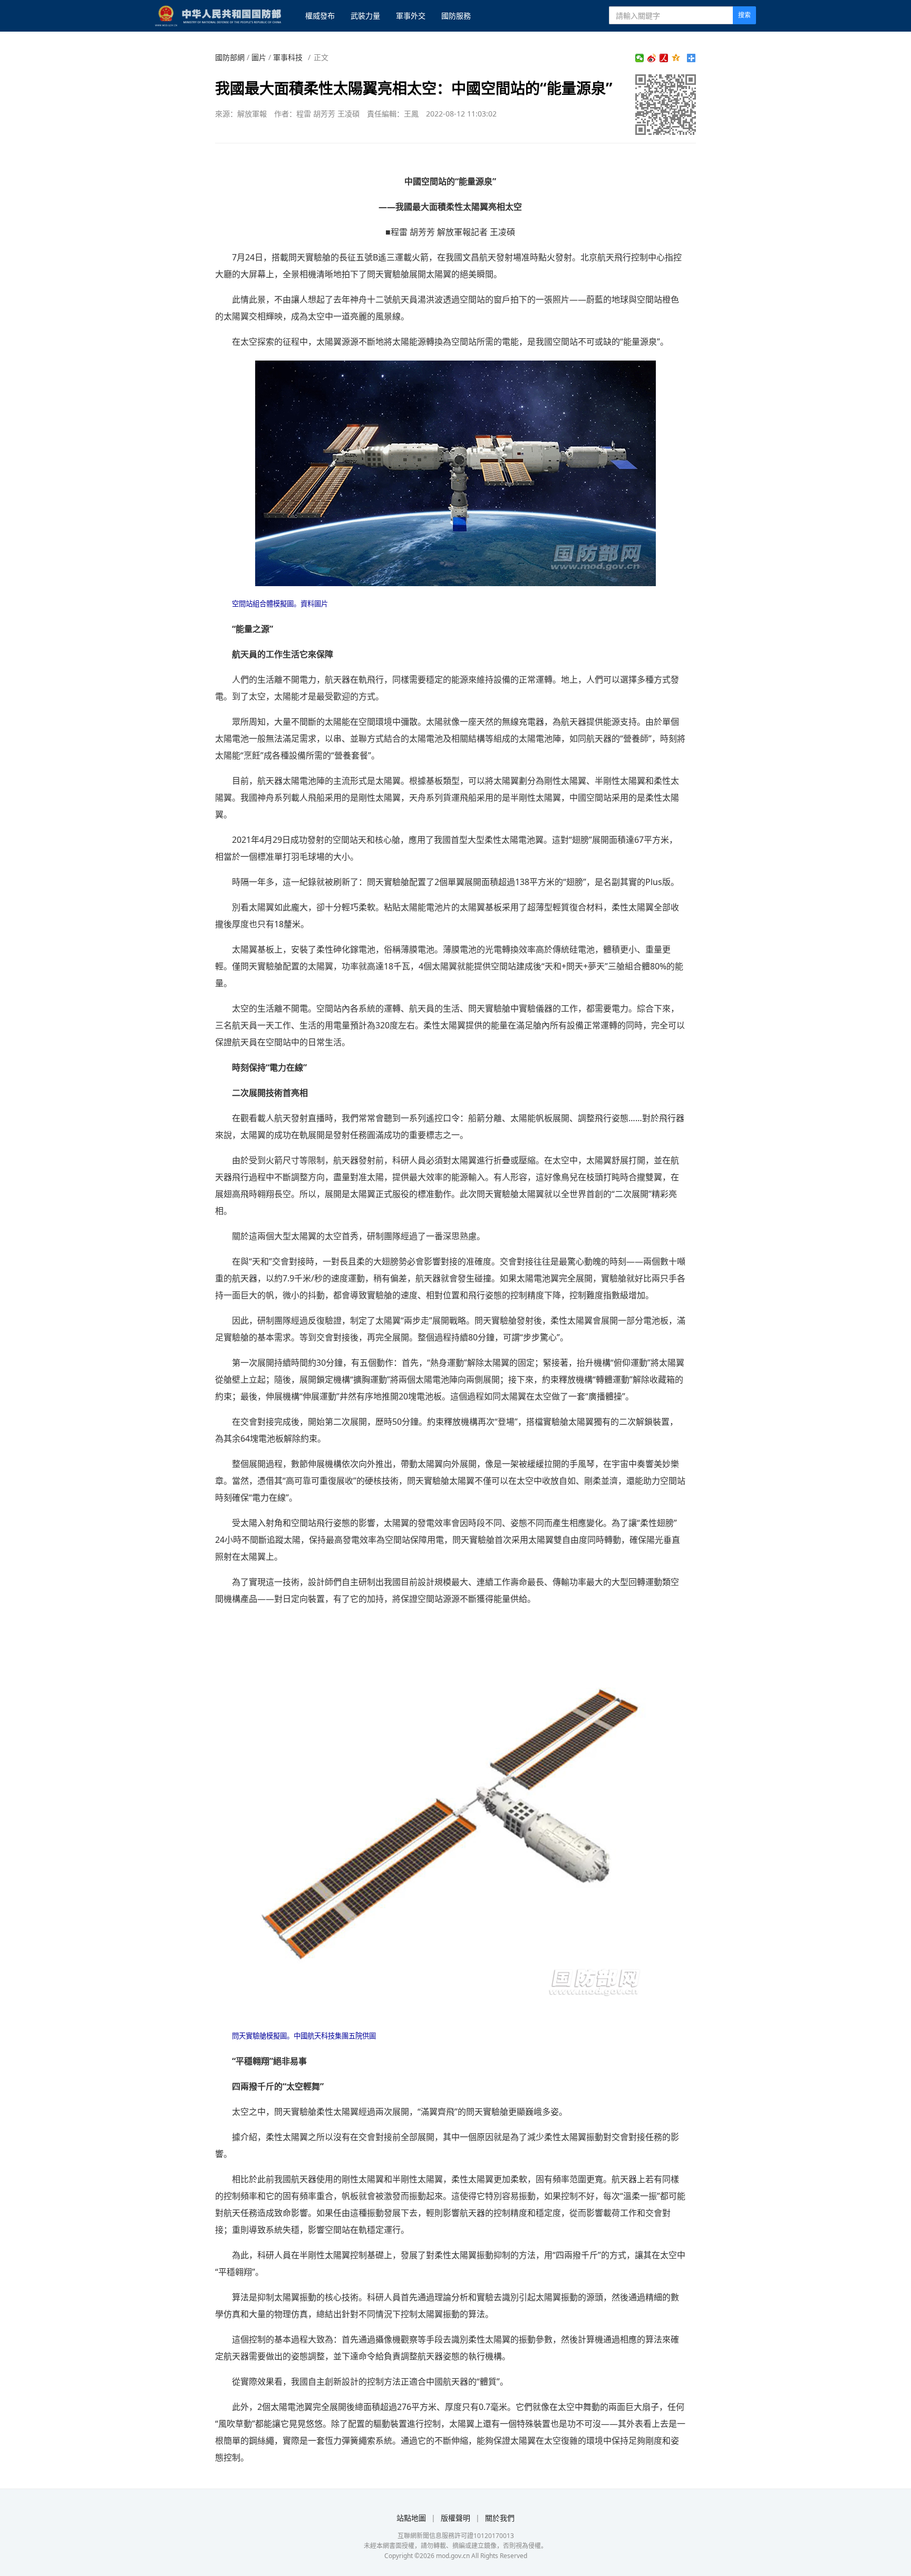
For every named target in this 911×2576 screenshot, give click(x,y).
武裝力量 (365, 16)
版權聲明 (455, 2518)
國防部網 (230, 57)
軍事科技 (288, 57)
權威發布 (320, 16)
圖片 (259, 57)
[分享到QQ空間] (676, 58)
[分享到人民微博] (664, 58)
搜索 (744, 15)
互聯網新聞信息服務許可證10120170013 (456, 2536)
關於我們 (500, 2518)
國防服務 (456, 16)
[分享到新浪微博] (652, 58)
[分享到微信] (640, 58)
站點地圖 (411, 2518)
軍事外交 (411, 16)
